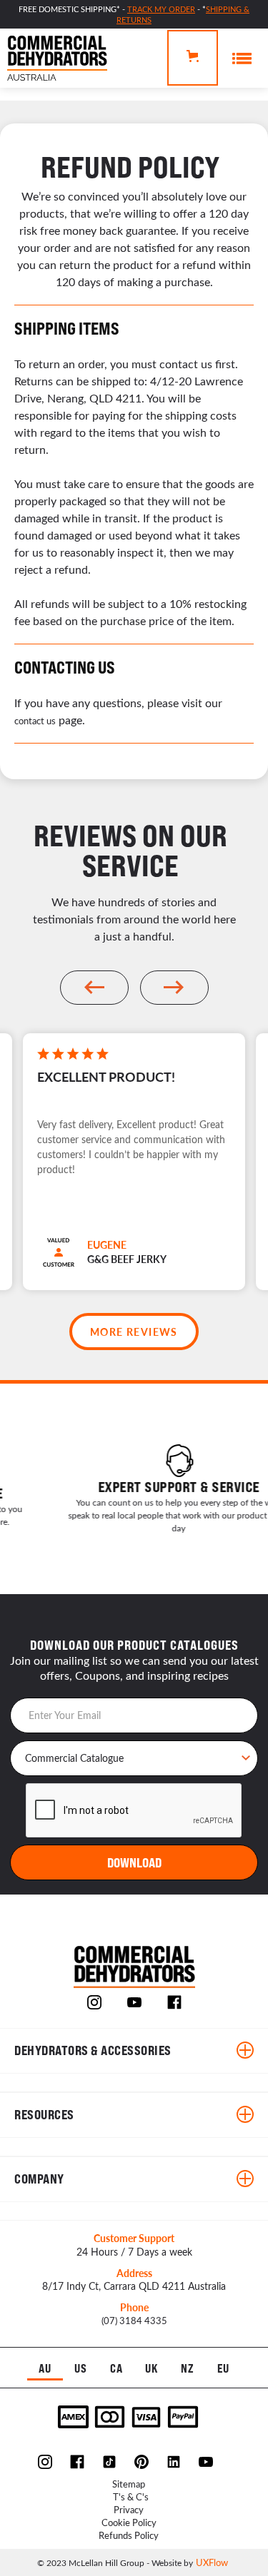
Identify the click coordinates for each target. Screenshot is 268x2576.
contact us (35, 720)
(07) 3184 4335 (134, 2320)
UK (152, 2369)
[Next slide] (174, 988)
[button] (193, 58)
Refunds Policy (129, 2535)
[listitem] (134, 1173)
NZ (188, 2369)
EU (223, 2369)
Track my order (161, 9)
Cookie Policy (129, 2522)
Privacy (129, 2509)
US (81, 2369)
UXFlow (212, 2562)
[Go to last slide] (94, 988)
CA (116, 2369)
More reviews (134, 1332)
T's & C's (131, 2496)
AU (45, 2369)
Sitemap (129, 2484)
